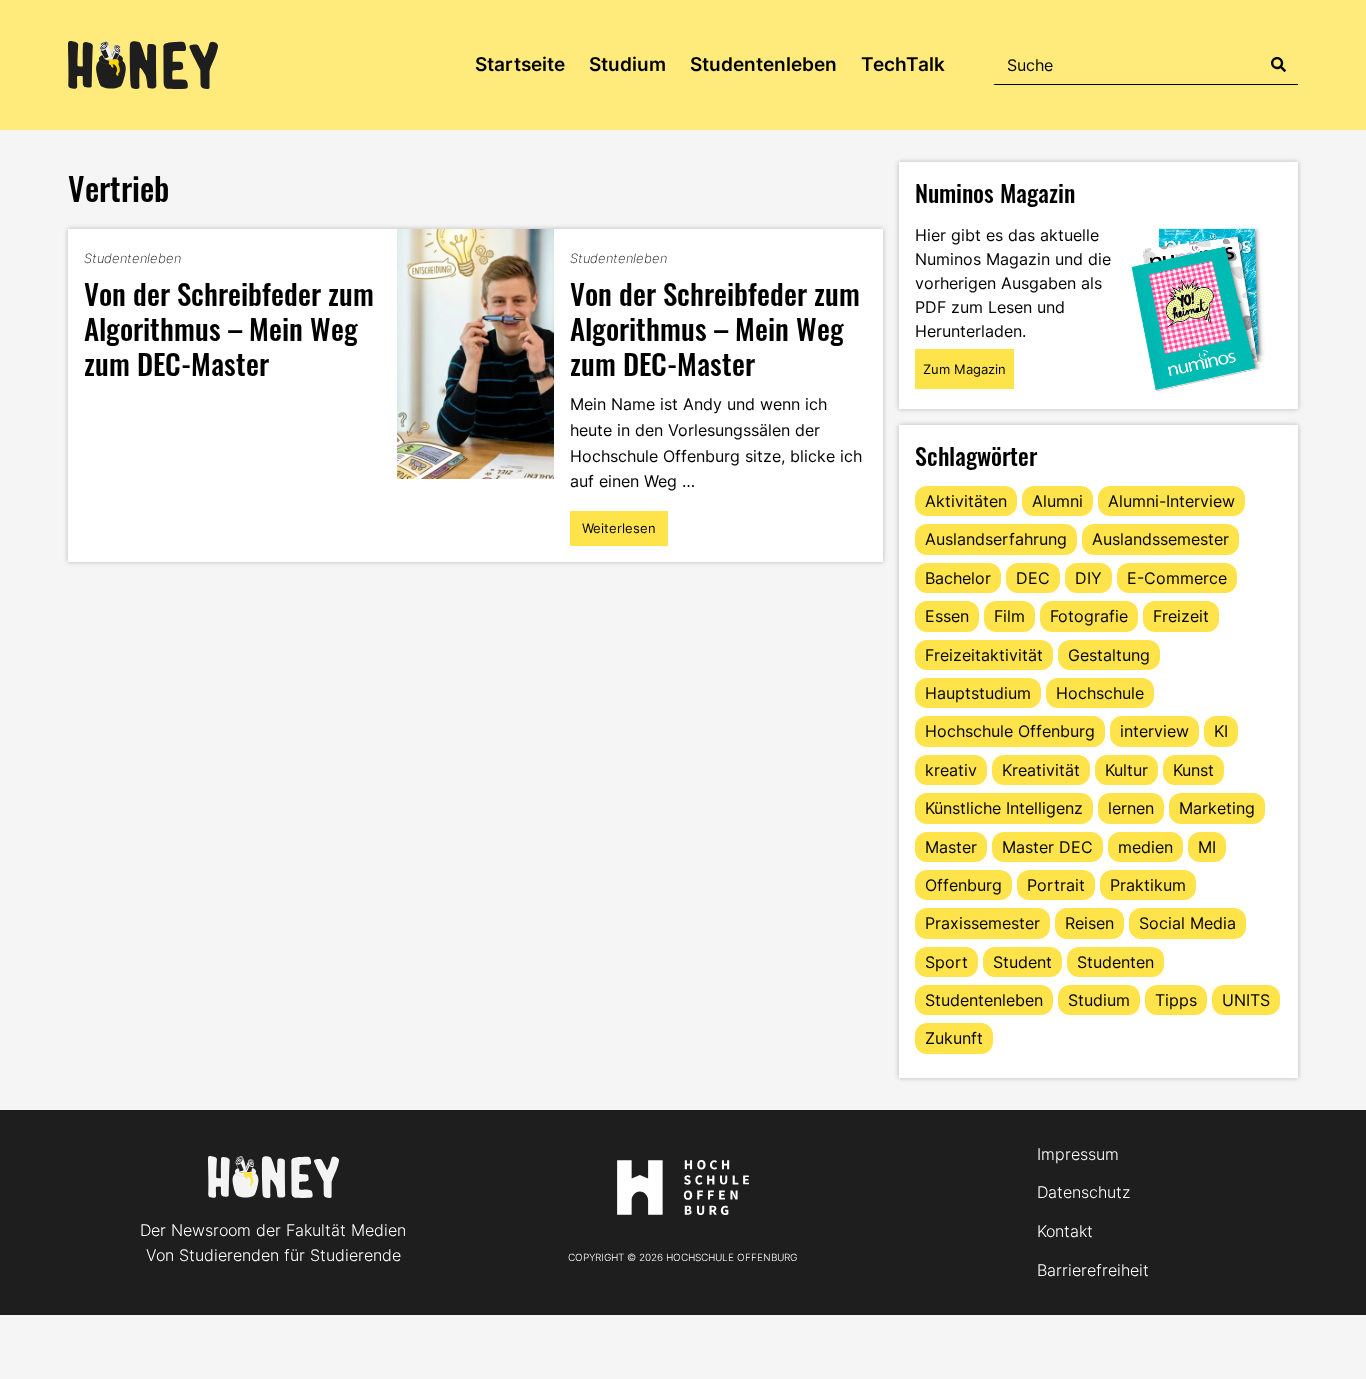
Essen (947, 616)
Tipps (1176, 1000)
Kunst (1193, 770)
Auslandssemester (1160, 539)
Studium (627, 64)
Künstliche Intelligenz (1004, 808)
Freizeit (1181, 616)
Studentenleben (763, 64)
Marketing (1217, 808)
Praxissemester (982, 923)
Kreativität (1041, 770)
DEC (1033, 578)
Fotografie (1089, 616)
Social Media (1187, 923)
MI (1207, 847)
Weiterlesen (621, 533)
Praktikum (1148, 885)
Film (1009, 616)
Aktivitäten (966, 501)
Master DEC (1047, 847)
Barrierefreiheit (1093, 1270)
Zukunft (954, 1038)
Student (1022, 962)
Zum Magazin (964, 369)
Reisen (1089, 923)
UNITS (1246, 1000)
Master (951, 847)
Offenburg (963, 885)
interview (1154, 731)
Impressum (1078, 1154)
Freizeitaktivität (984, 655)
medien (1145, 847)
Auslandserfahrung (996, 539)
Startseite (520, 64)
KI (1221, 731)
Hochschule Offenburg (1010, 731)
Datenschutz (1083, 1192)
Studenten (1115, 962)
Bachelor (958, 578)
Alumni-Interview (1171, 501)
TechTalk (903, 64)
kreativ (951, 770)
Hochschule (1100, 693)
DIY (1088, 578)
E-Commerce (1177, 578)
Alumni (1057, 501)
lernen (1131, 808)
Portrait (1056, 885)
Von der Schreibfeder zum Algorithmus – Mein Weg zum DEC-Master (229, 327)
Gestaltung (1109, 655)
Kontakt (1065, 1231)
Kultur (1126, 770)
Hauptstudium (978, 693)
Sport (946, 962)
